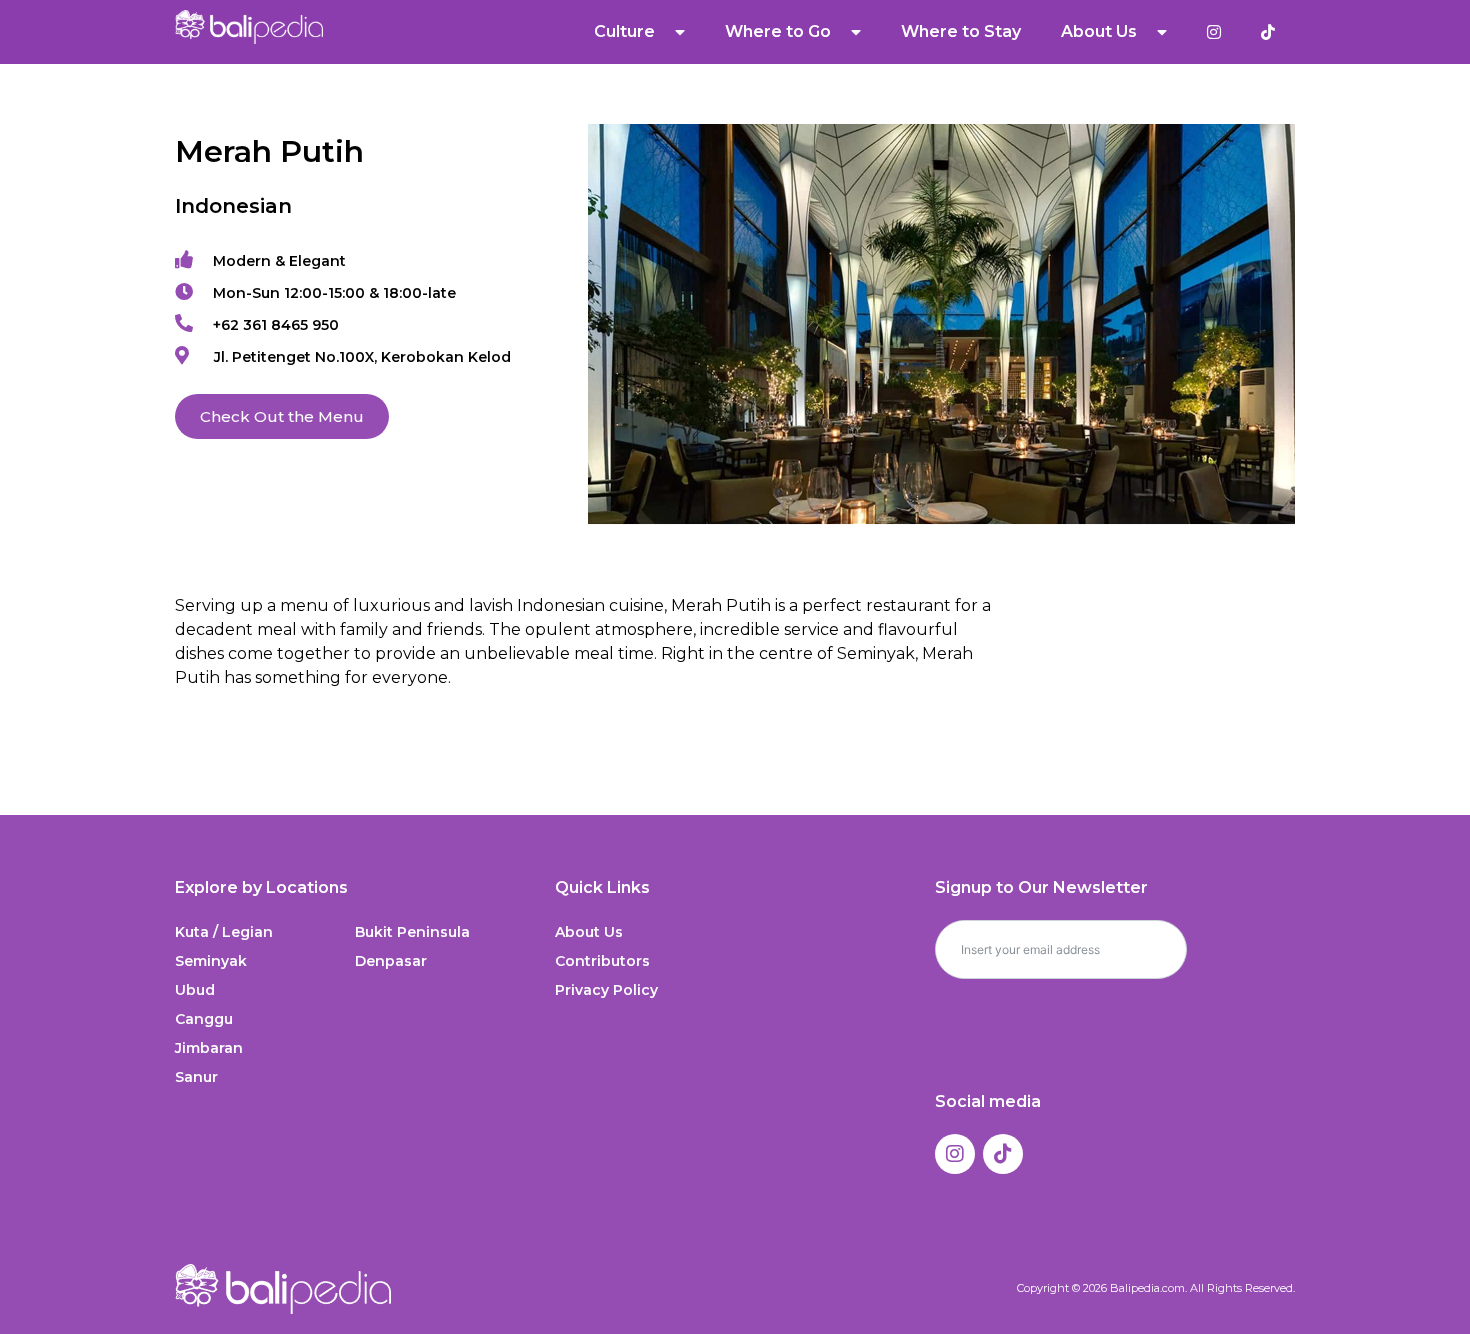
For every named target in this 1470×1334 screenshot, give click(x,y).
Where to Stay (961, 31)
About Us (589, 932)
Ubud (195, 990)
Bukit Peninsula (412, 932)
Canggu (204, 1019)
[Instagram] (955, 1154)
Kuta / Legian (224, 932)
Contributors (602, 961)
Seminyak (211, 961)
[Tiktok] (1003, 1154)
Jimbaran (209, 1048)
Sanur (196, 1077)
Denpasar (391, 961)
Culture (624, 31)
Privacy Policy (606, 990)
